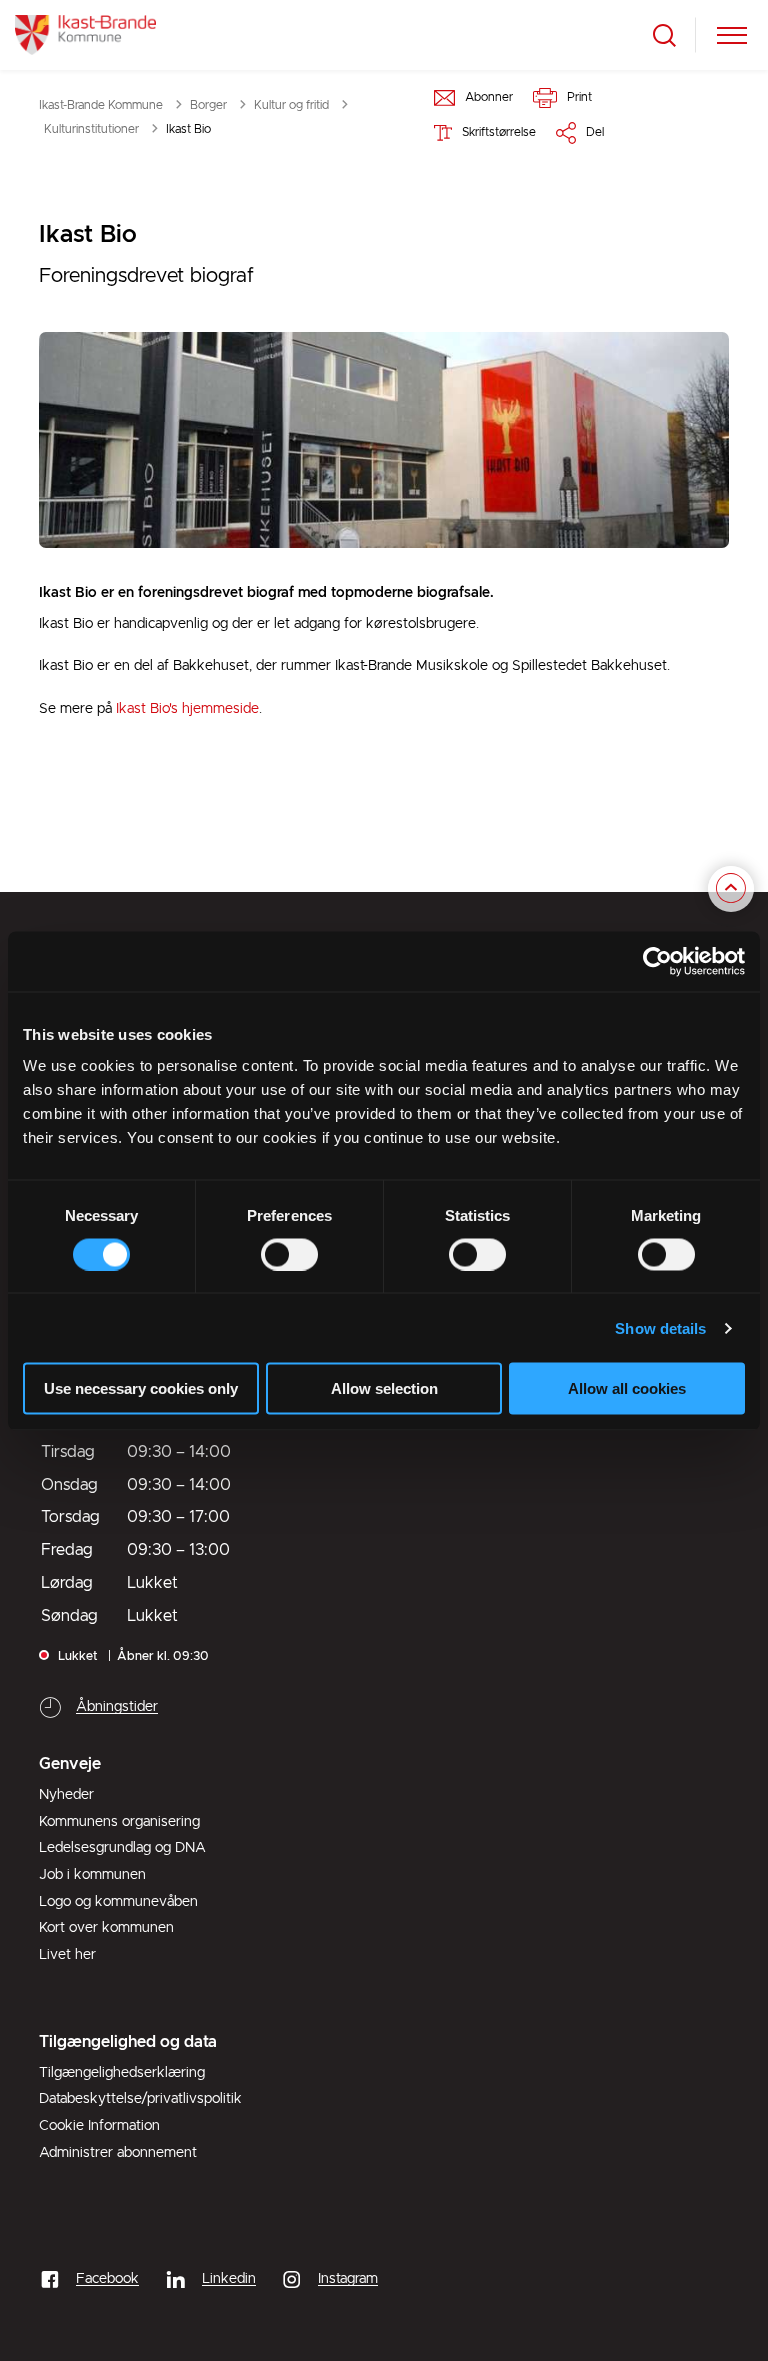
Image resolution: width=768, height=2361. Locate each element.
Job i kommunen (92, 1875)
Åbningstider (117, 1707)
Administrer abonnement (118, 2153)
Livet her (67, 1955)
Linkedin (229, 2279)
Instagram (348, 2279)
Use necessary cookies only (141, 1388)
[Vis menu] (732, 35)
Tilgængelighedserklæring (122, 2073)
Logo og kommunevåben (118, 1902)
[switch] (289, 1254)
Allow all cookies (627, 1388)
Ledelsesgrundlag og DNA (122, 1848)
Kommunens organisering (119, 1822)
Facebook (107, 2279)
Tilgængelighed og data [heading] (128, 2042)
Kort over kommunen (106, 1928)
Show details (660, 1327)
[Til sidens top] (731, 889)
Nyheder (66, 1795)
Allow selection (384, 1388)
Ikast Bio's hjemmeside (187, 709)
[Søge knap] (664, 35)
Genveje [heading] (70, 1764)
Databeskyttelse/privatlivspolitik (140, 2099)
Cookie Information (99, 2126)
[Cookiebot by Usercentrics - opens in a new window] (657, 961)
